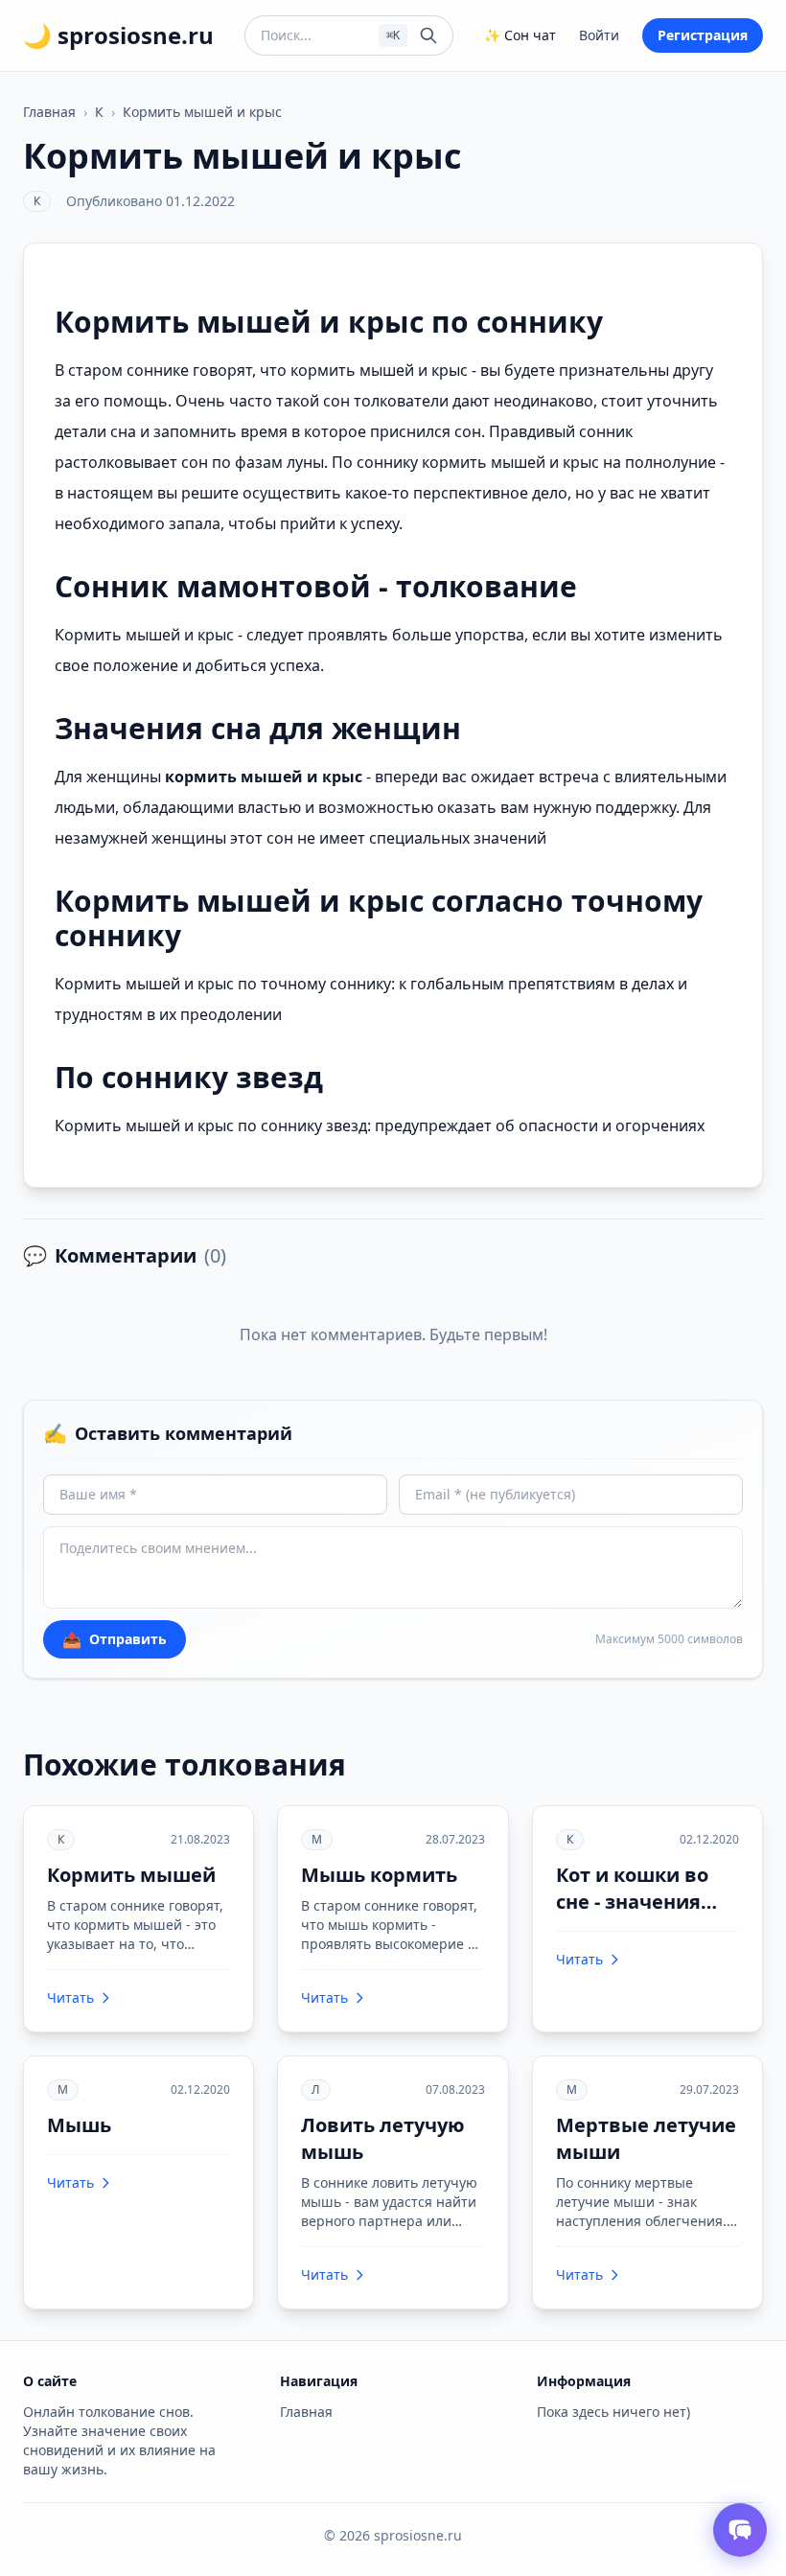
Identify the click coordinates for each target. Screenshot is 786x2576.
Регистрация (703, 35)
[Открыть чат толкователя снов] (740, 2530)
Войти (599, 35)
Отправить (115, 1639)
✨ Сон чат (520, 35)
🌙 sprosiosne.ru (118, 35)
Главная (49, 112)
